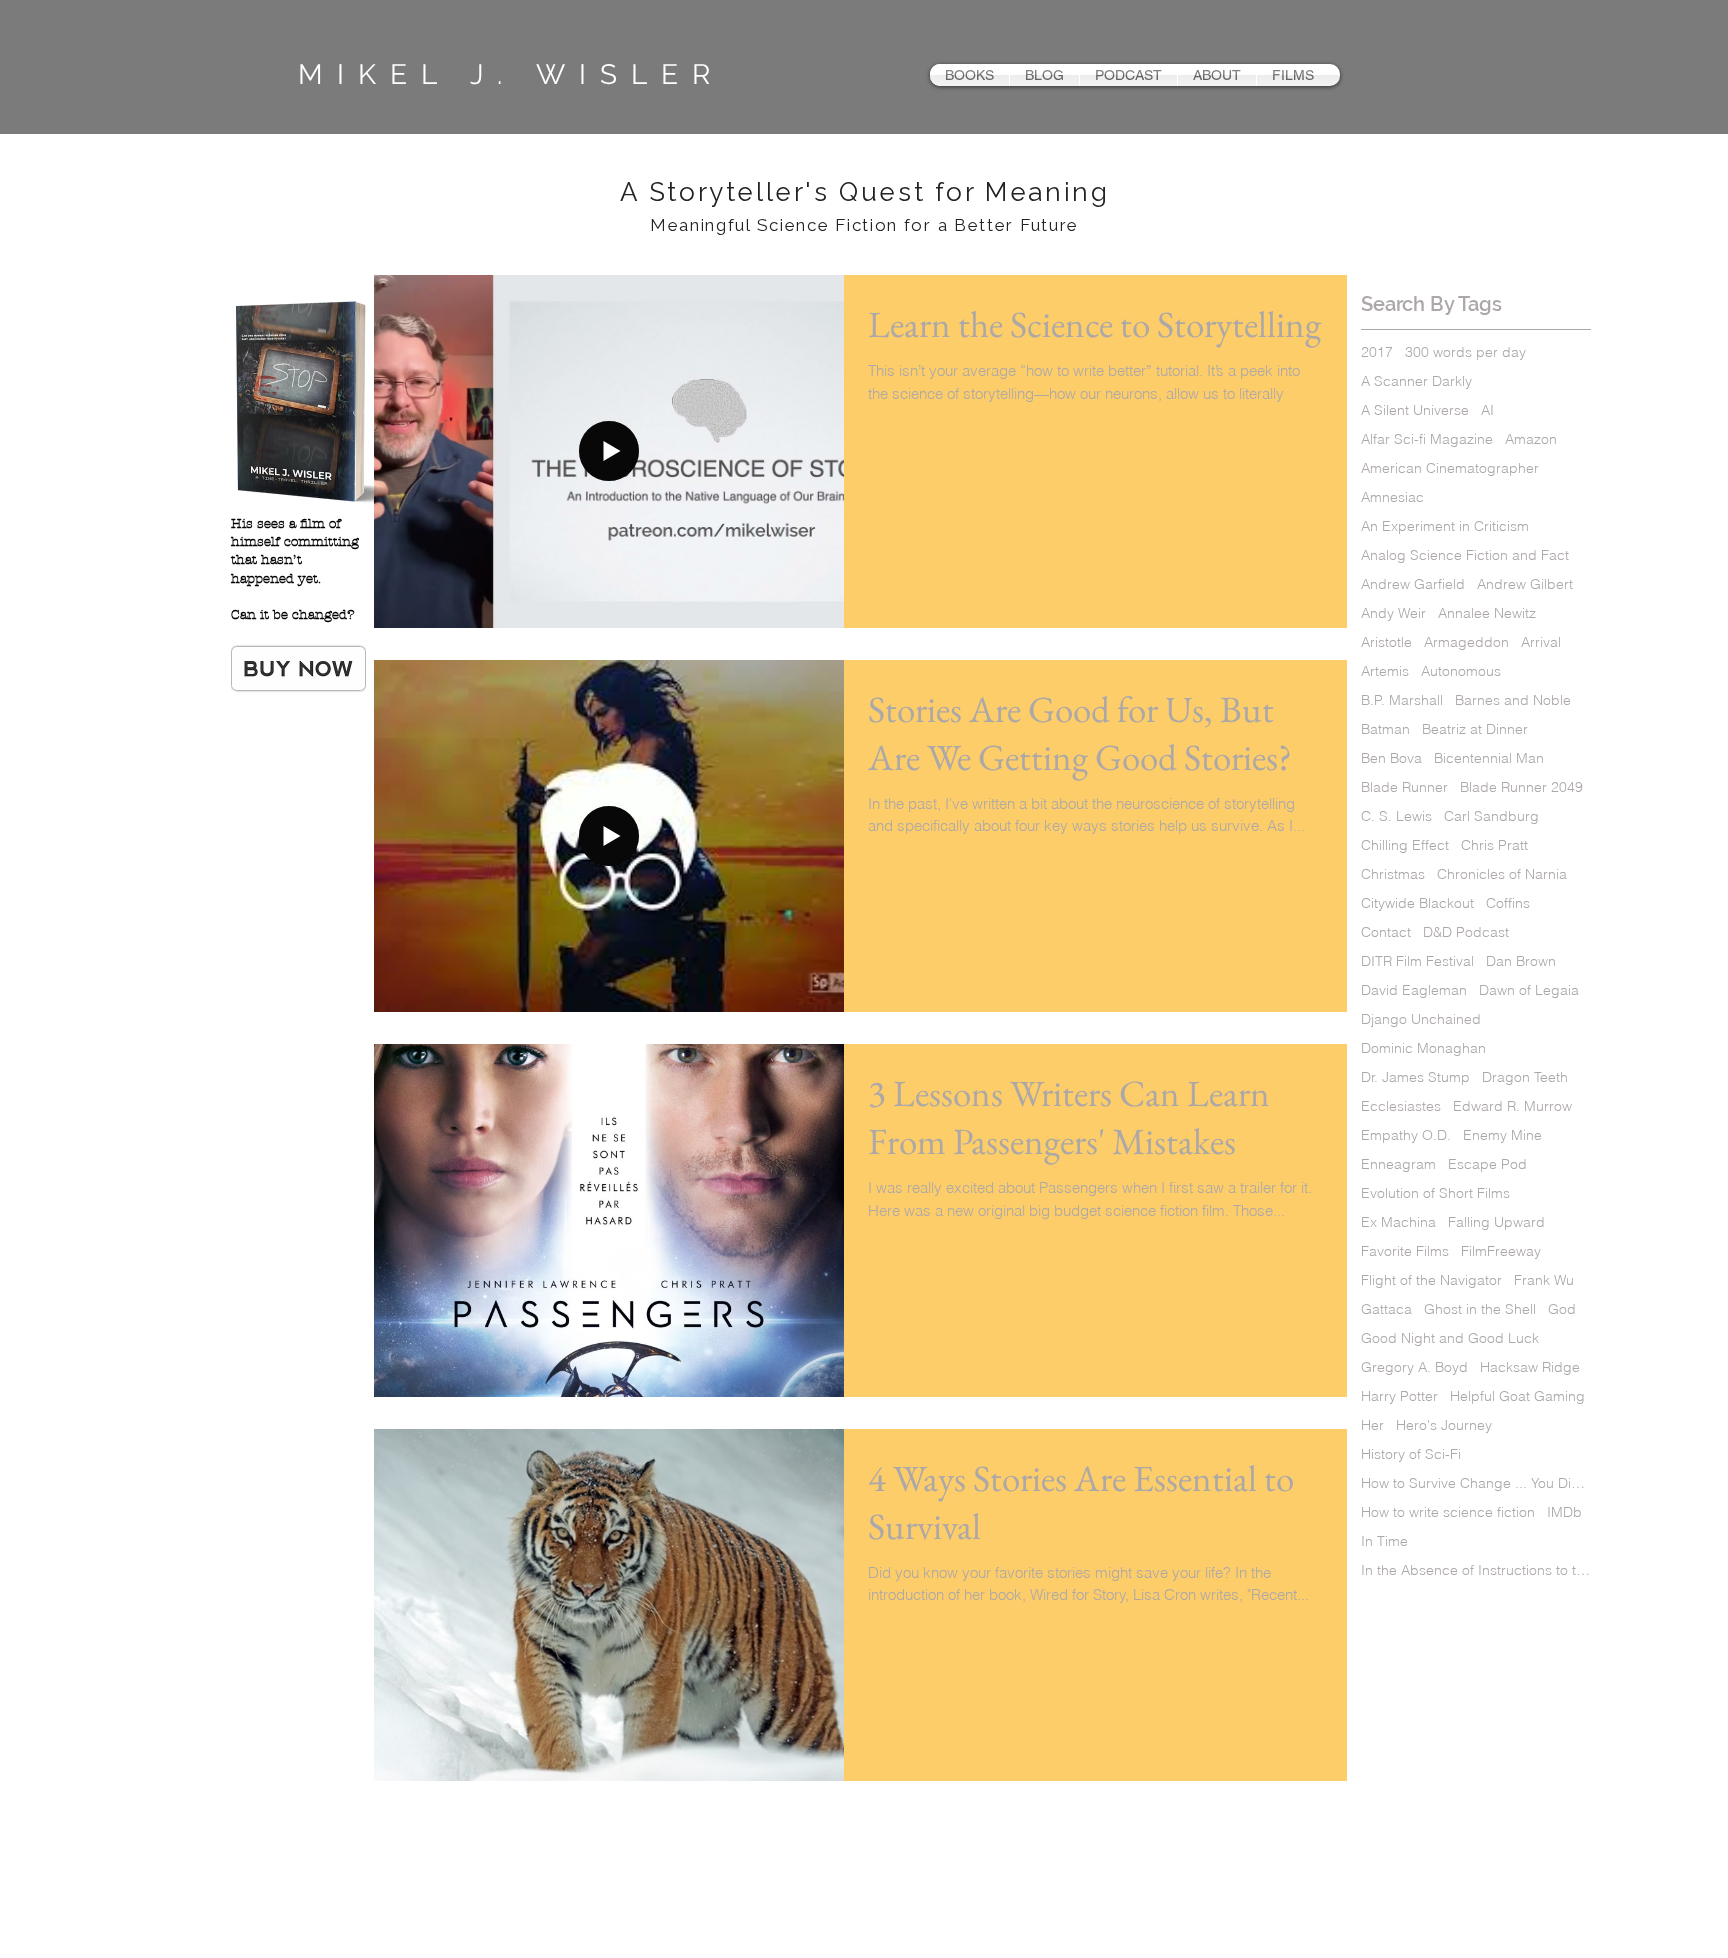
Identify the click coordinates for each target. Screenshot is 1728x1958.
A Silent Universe (1415, 410)
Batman (1385, 729)
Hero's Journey (1444, 1425)
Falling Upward (1496, 1222)
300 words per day (1465, 352)
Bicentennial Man (1489, 758)
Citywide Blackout (1417, 903)
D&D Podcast (1466, 932)
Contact (1386, 932)
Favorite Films (1405, 1251)
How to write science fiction (1448, 1512)
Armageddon (1466, 642)
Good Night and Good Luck (1450, 1338)
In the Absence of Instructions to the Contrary (1476, 1570)
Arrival (1541, 642)
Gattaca (1386, 1309)
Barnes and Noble (1513, 700)
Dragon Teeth (1525, 1077)
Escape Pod (1487, 1164)
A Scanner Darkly (1416, 381)
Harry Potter (1399, 1396)
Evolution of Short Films (1435, 1193)
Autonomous (1461, 671)
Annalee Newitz (1487, 613)
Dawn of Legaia (1529, 990)
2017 (1377, 352)
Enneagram (1398, 1164)
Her (1372, 1425)
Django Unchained (1421, 1019)
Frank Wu (1544, 1280)
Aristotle (1386, 642)
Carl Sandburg (1491, 816)
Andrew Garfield (1413, 584)
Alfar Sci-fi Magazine (1427, 439)
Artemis (1385, 671)
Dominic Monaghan (1423, 1048)
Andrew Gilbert (1525, 584)
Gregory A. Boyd (1414, 1367)
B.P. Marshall (1402, 700)
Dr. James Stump (1415, 1077)
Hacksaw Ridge (1530, 1367)
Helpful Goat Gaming (1517, 1396)
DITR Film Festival (1417, 961)
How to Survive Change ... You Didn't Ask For (1476, 1483)
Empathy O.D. (1406, 1135)
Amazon (1531, 439)
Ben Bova (1391, 758)
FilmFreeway (1501, 1251)
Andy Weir (1393, 613)
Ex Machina (1398, 1222)
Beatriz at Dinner (1475, 729)
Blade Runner (1404, 787)
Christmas (1393, 874)
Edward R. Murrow (1512, 1106)
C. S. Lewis (1396, 816)
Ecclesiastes (1401, 1106)
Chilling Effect (1405, 845)
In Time (1384, 1541)
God (1562, 1309)
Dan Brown (1521, 961)
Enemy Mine (1502, 1135)
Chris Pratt (1494, 845)
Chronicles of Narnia (1502, 874)
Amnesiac (1392, 497)
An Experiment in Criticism (1445, 526)
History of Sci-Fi (1411, 1454)
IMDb (1564, 1512)
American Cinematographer (1450, 468)
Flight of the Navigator (1431, 1280)
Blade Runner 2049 (1521, 787)
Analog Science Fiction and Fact (1465, 555)
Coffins (1508, 903)
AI (1487, 410)
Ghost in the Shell (1480, 1309)
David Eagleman (1414, 990)
